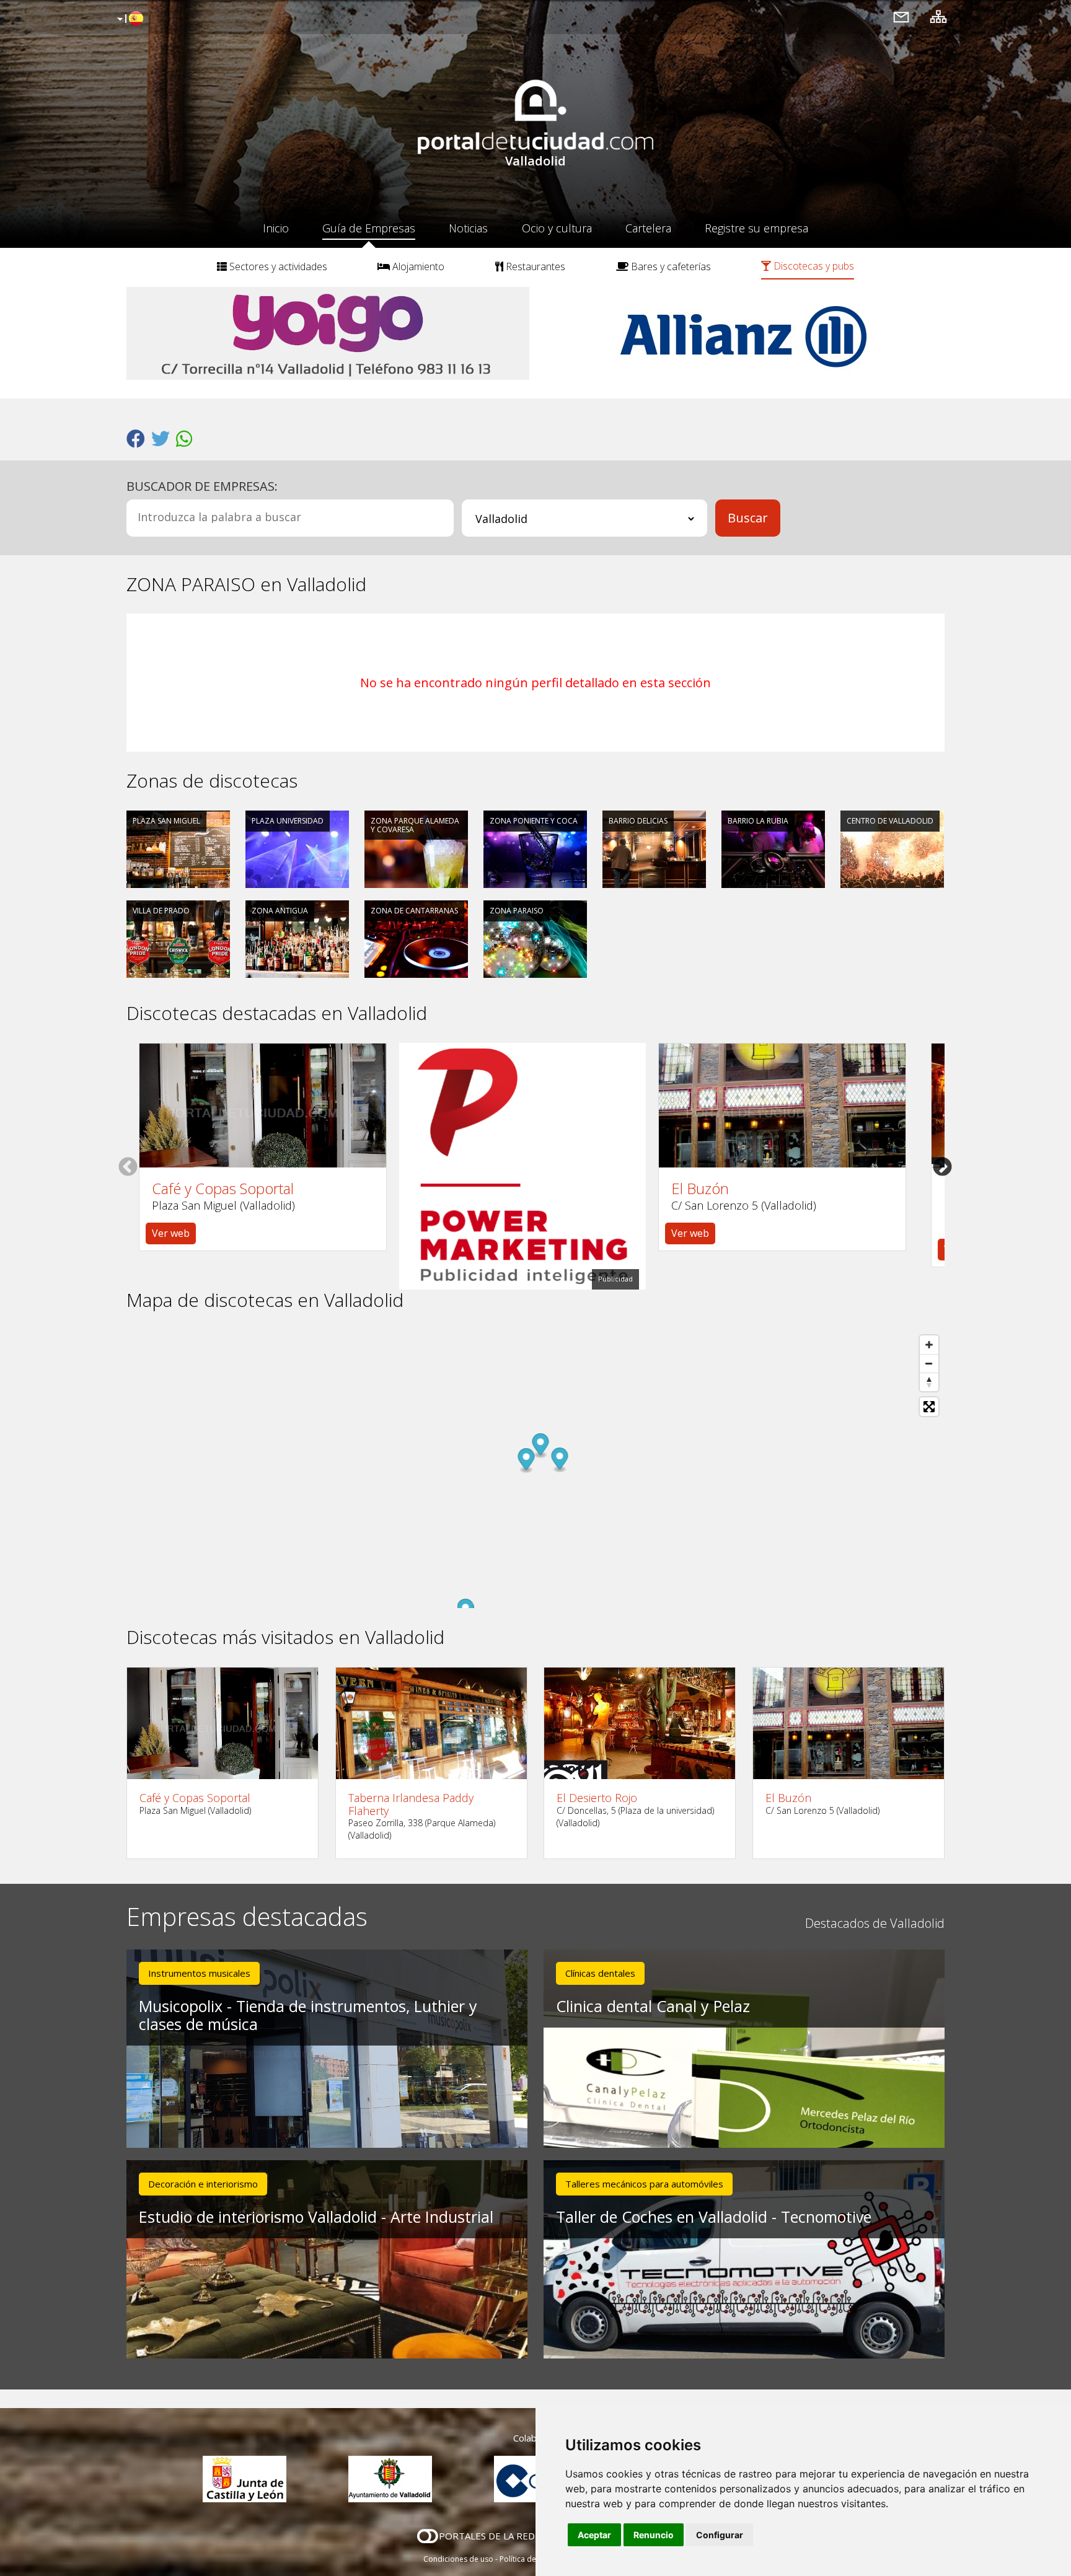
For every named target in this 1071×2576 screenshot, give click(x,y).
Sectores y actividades (277, 266)
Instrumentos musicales (199, 1973)
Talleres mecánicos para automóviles (644, 2184)
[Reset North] (929, 1382)
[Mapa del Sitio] (938, 16)
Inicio (276, 228)
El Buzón (700, 1189)
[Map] (535, 1469)
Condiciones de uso (458, 2559)
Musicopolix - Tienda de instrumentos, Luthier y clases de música (308, 2015)
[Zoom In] (929, 1345)
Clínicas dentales (600, 1973)
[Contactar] (901, 16)
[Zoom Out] (929, 1363)
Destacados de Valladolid (875, 1923)
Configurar (720, 2535)
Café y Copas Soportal (223, 1189)
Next (942, 1166)
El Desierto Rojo (597, 1798)
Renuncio (654, 2535)
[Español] (129, 19)
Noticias (468, 228)
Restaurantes (534, 266)
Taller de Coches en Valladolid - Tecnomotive (714, 2217)
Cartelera (648, 228)
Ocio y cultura (557, 228)
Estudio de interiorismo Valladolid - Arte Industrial (316, 2217)
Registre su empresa (756, 228)
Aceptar (594, 2535)
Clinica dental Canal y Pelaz (653, 2006)
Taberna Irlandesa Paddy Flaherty (411, 1804)
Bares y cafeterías (670, 266)
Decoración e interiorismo (203, 2184)
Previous (128, 1166)
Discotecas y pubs (813, 266)
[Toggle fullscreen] (929, 1407)
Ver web (171, 1233)
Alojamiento (417, 266)
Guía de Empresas (369, 228)
